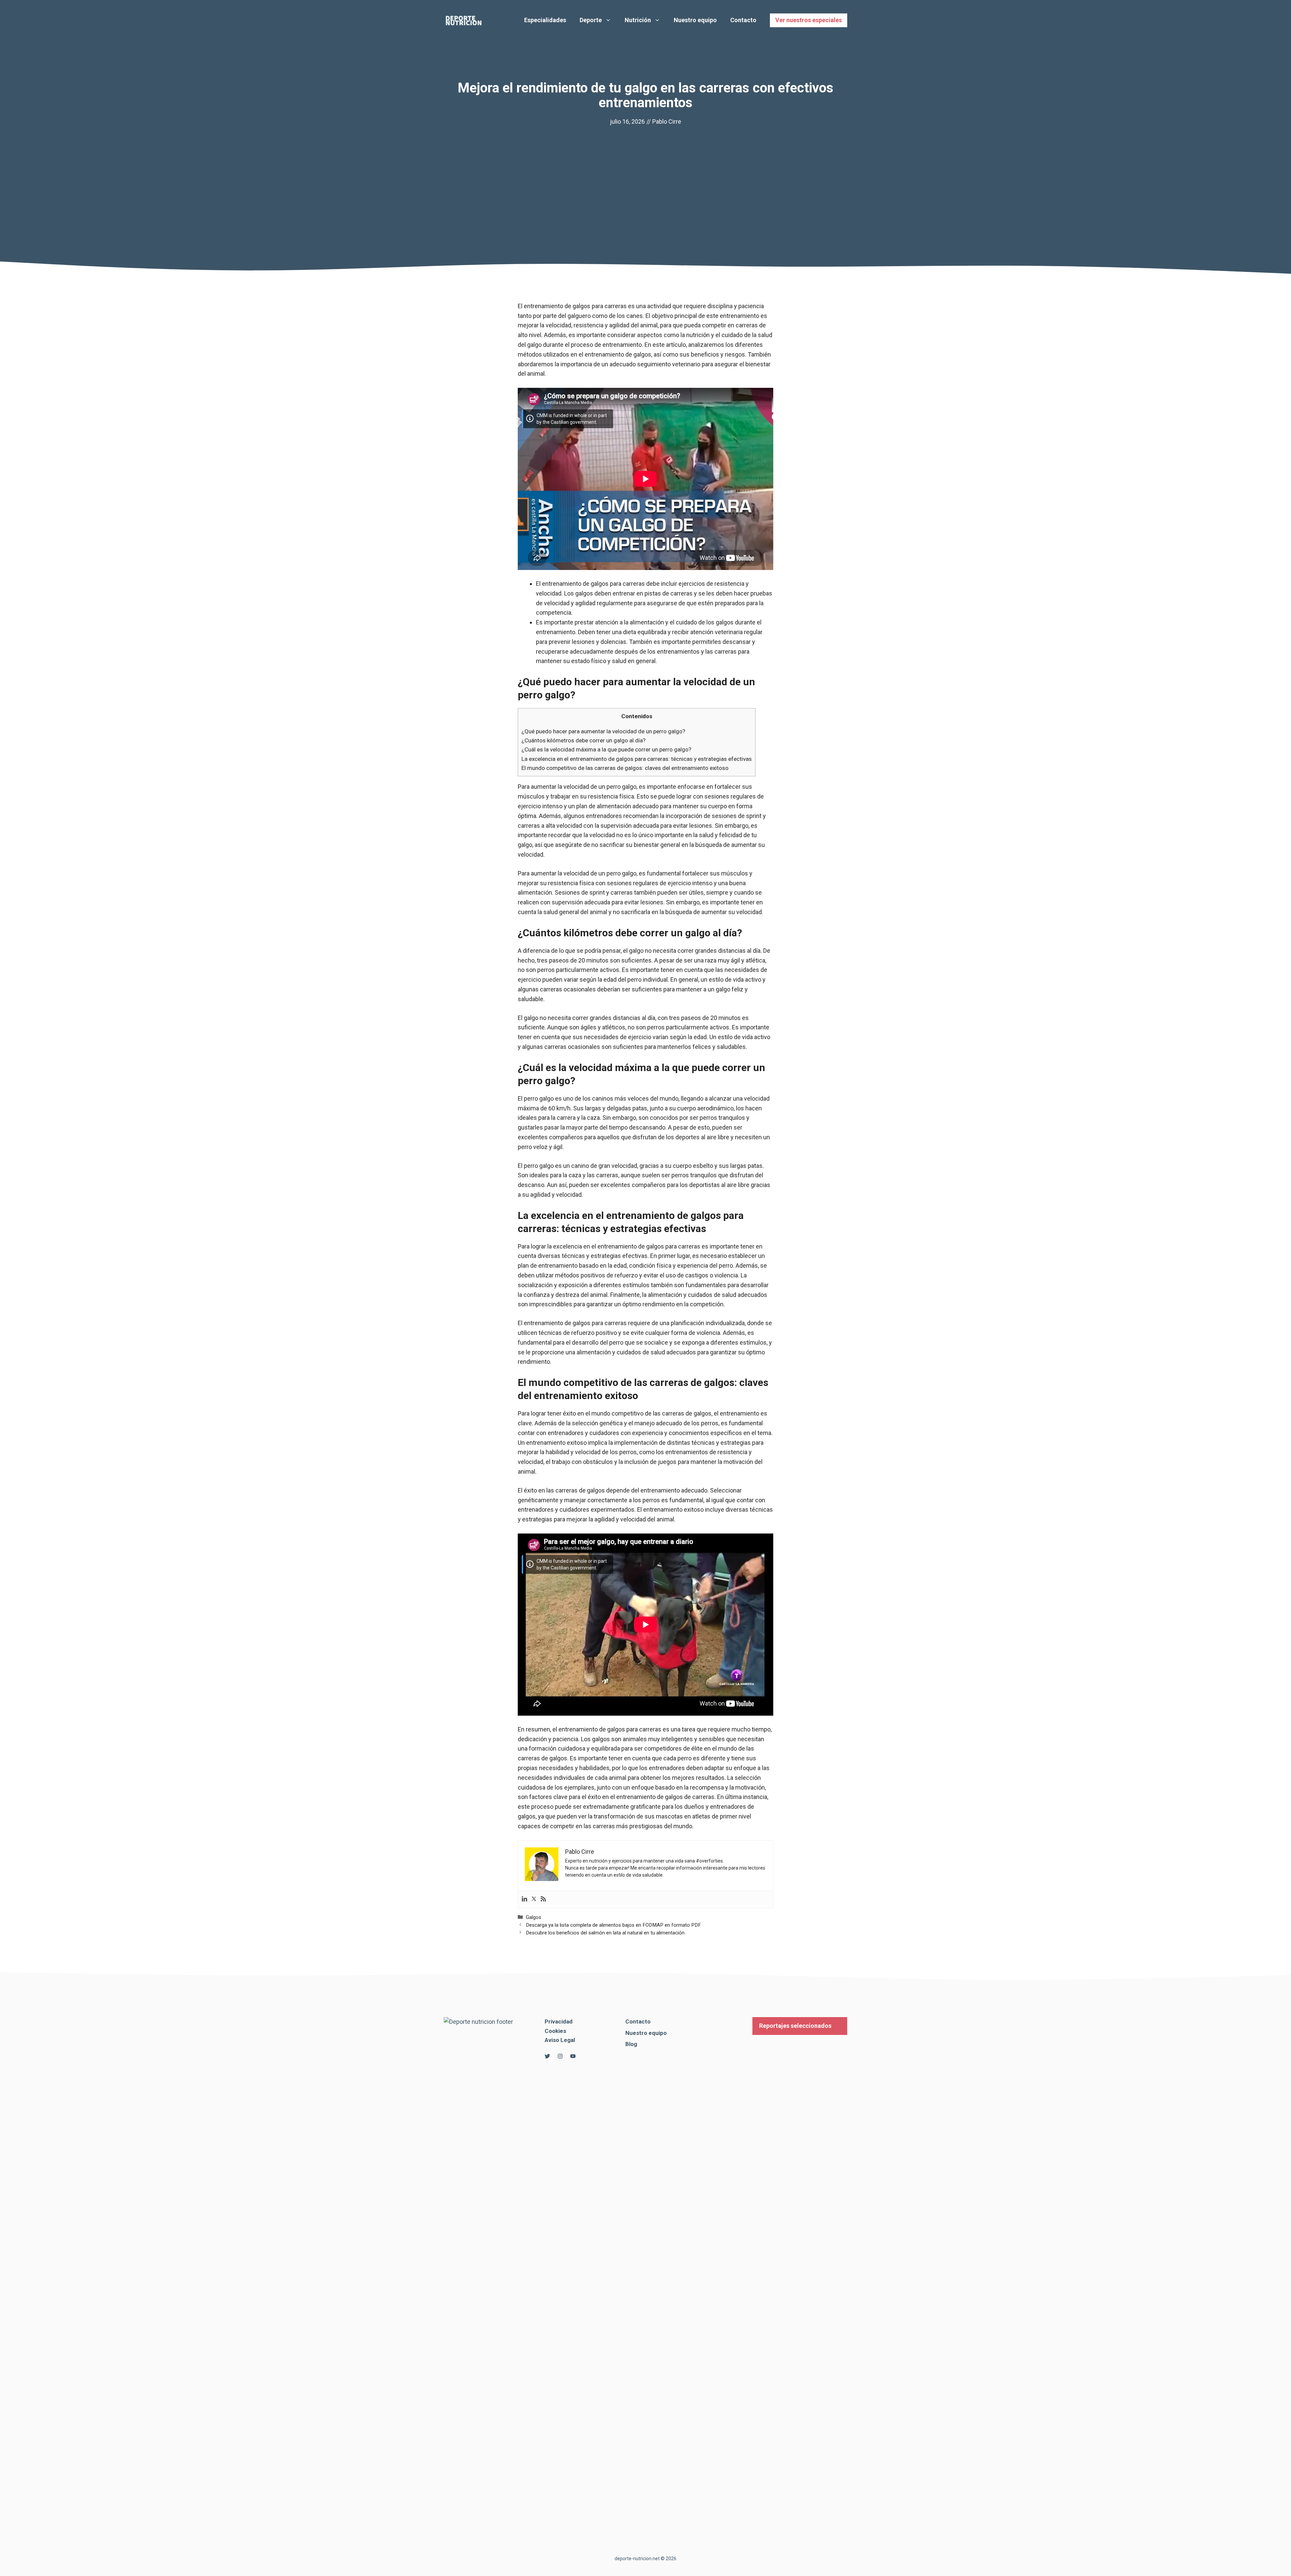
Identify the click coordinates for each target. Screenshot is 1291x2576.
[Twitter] (534, 1899)
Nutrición (638, 20)
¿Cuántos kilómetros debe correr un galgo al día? (583, 740)
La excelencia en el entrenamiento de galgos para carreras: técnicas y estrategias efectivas (637, 759)
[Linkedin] (524, 1899)
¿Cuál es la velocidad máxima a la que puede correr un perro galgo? (606, 749)
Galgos (534, 1917)
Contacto (743, 20)
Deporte (591, 20)
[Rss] (543, 1899)
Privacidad (559, 2021)
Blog (631, 2044)
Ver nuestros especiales (809, 20)
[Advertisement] (645, 177)
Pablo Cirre (667, 121)
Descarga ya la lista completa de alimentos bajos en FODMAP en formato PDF (613, 1925)
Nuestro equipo (695, 20)
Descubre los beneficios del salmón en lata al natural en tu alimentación (605, 1933)
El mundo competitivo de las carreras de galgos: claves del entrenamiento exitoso (625, 768)
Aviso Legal (560, 2040)
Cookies (555, 2031)
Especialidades (545, 20)
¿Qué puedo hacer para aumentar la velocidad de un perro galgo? (603, 731)
